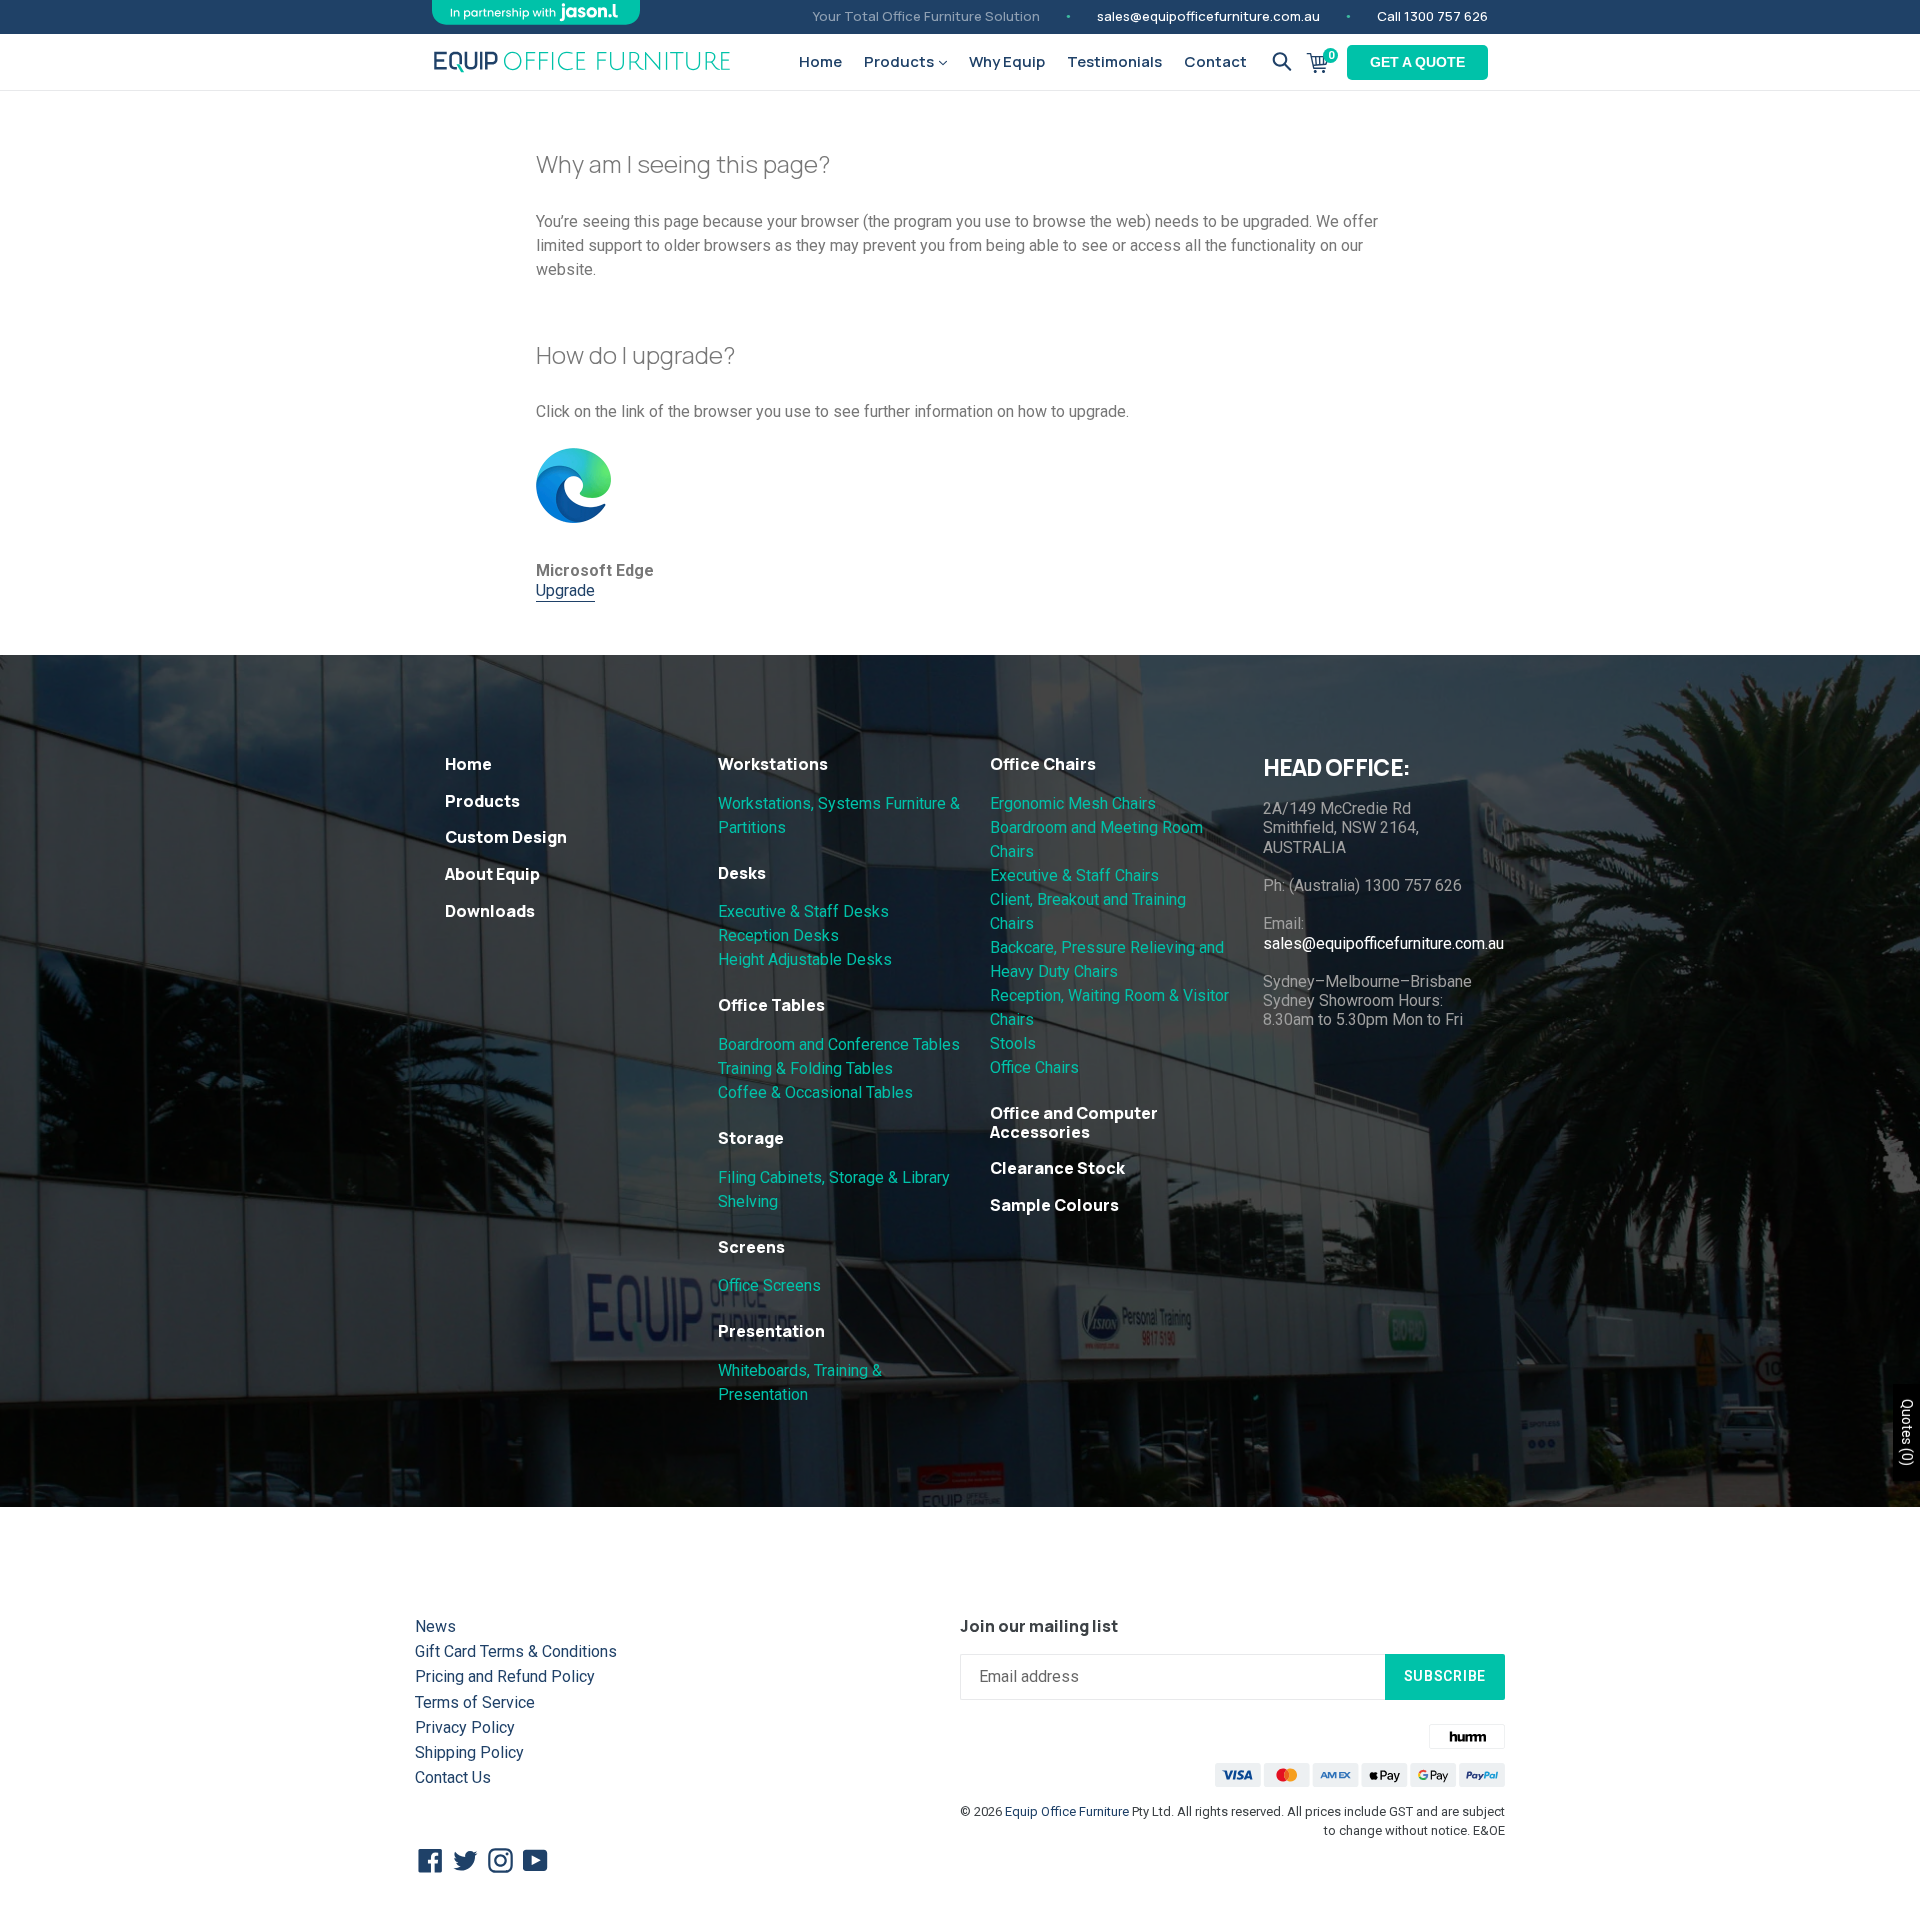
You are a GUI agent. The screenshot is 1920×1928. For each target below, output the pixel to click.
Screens (751, 1247)
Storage (751, 1138)
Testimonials (1114, 61)
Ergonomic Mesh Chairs (1073, 803)
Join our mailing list (1039, 1626)
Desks (742, 873)
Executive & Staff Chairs (1074, 875)
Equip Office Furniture (1067, 1811)
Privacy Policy (465, 1727)
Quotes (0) (1907, 1432)
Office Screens (769, 1285)
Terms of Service (475, 1702)
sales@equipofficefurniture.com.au (1208, 16)
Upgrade (565, 590)
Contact (1215, 61)
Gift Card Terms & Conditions (516, 1651)
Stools (1013, 1043)
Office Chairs (1043, 764)
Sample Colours (1054, 1205)
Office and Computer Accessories (1074, 1122)
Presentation (771, 1331)
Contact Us (453, 1777)
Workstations (773, 764)
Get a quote (1417, 62)
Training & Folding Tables (805, 1068)
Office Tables (771, 1005)
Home (820, 61)
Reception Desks (778, 935)
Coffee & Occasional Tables (815, 1092)
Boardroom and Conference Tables (839, 1044)
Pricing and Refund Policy (505, 1676)
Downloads (490, 911)
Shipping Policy (469, 1752)
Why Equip (1007, 61)
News (435, 1626)
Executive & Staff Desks (803, 911)
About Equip (492, 874)
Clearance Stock (1057, 1168)
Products (900, 61)
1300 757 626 (1446, 16)
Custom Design (506, 837)
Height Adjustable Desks (805, 959)
